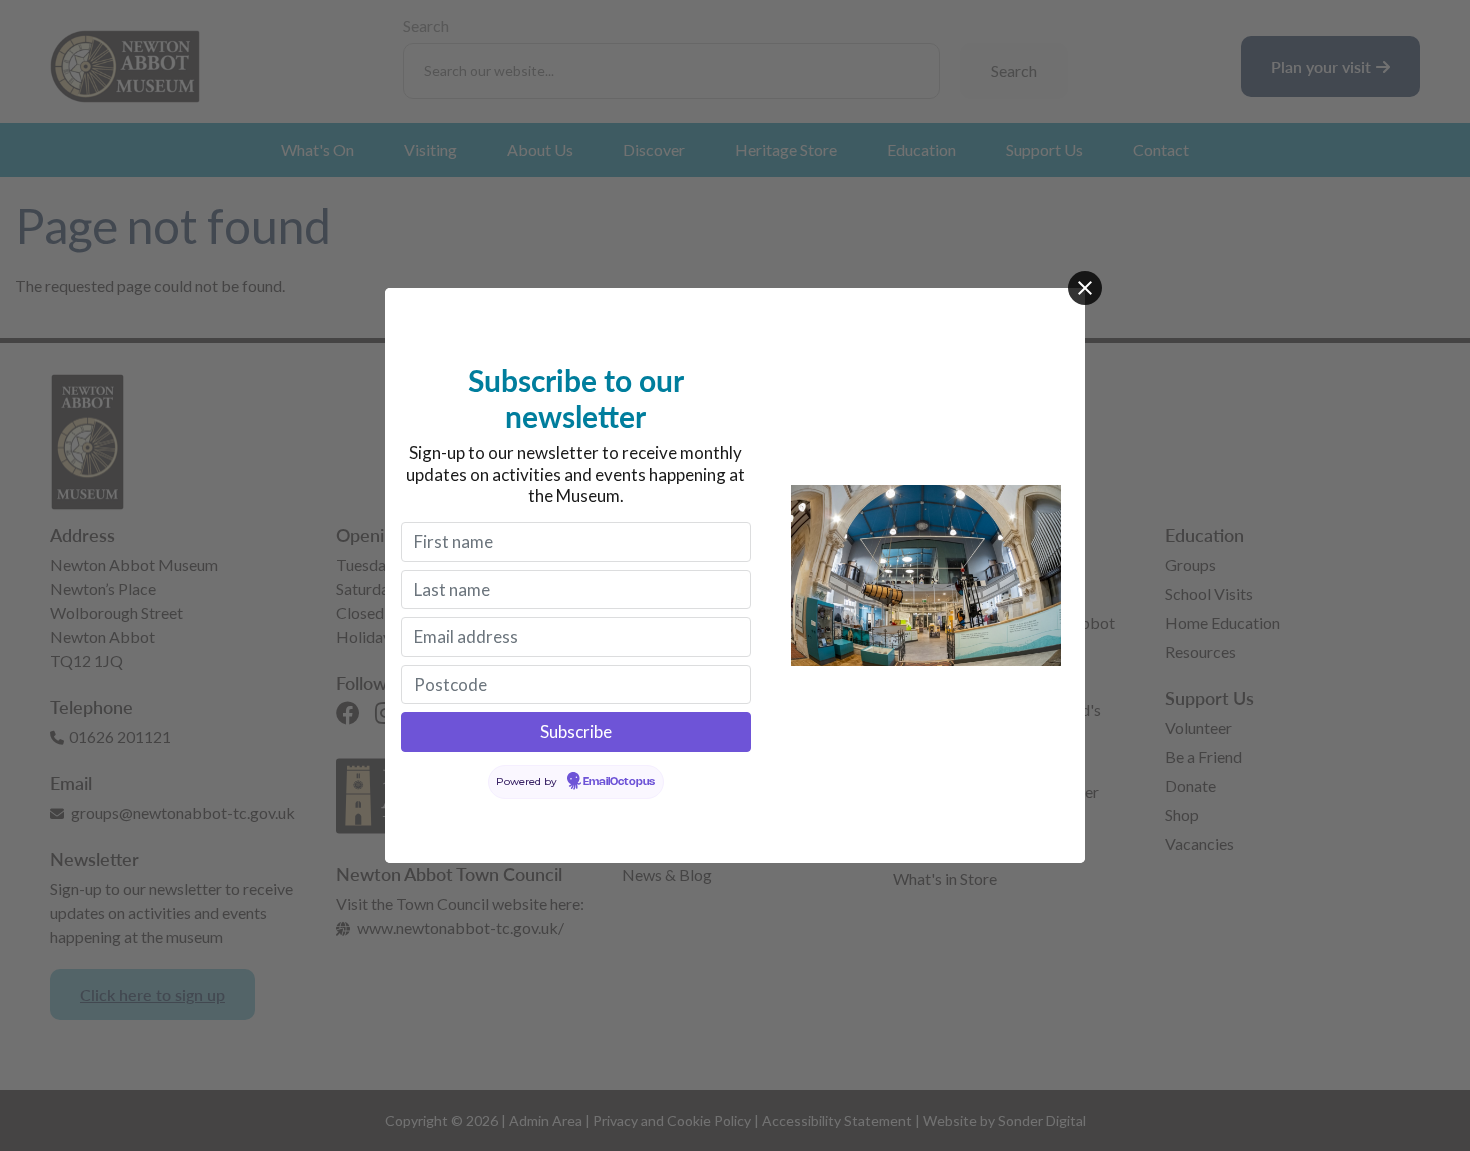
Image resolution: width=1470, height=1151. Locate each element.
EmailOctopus (619, 782)
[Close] (1085, 288)
